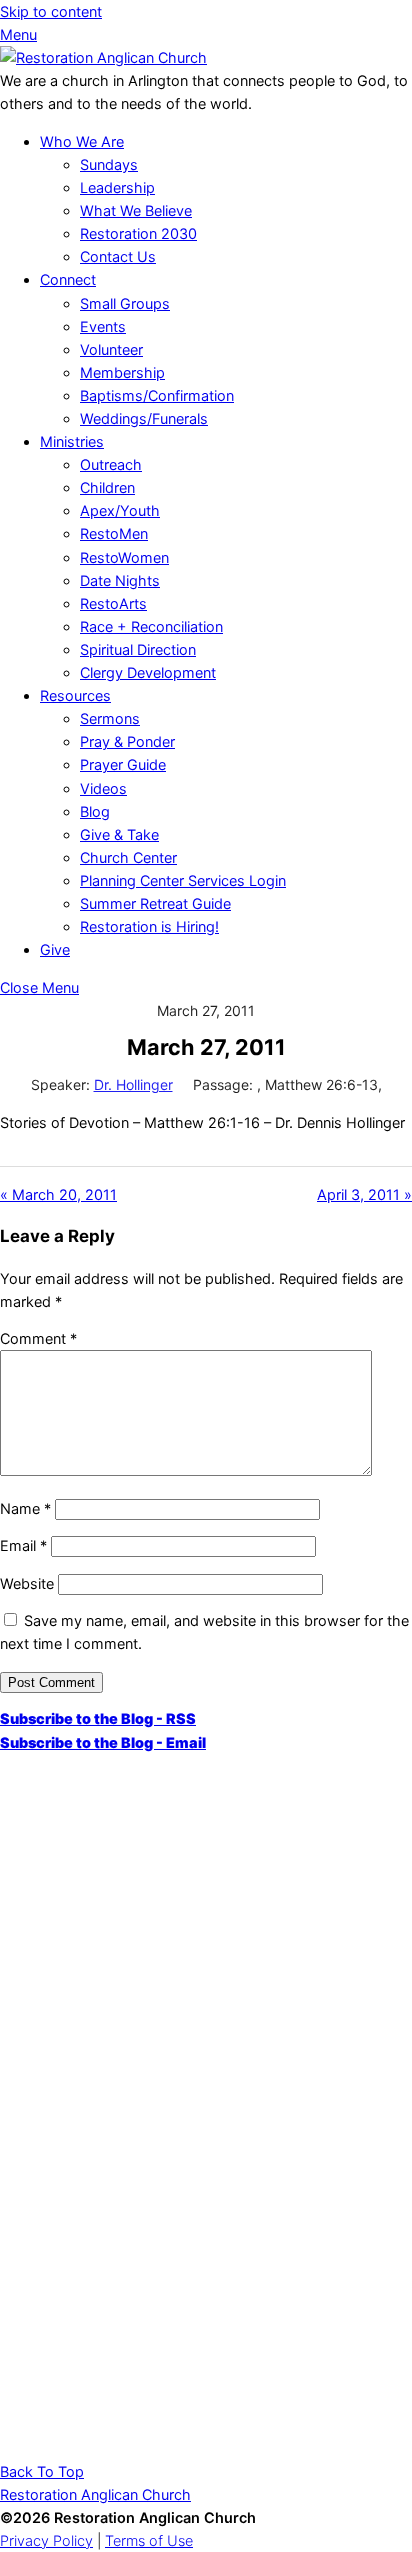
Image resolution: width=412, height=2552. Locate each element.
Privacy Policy (46, 2540)
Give (55, 949)
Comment (38, 1338)
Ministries (72, 441)
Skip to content (51, 11)
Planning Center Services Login (183, 880)
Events (103, 326)
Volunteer (111, 349)
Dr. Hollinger (133, 1084)
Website (27, 1583)
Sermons (110, 718)
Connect (68, 279)
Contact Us (118, 256)
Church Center (128, 857)
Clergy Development (148, 672)
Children (107, 487)
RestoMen (114, 533)
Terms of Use (149, 2540)
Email (23, 1545)
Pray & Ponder (127, 741)
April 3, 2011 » (364, 1194)
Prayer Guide (123, 764)
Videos (103, 788)
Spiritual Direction (138, 649)
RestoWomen (124, 557)
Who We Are (82, 141)
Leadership (117, 187)
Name (25, 1508)
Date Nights (120, 580)
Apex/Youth (120, 510)
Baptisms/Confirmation (157, 395)
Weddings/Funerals (144, 418)
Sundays (109, 164)
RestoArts (113, 603)
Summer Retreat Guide (155, 903)
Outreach (111, 464)
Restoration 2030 (138, 233)
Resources (75, 695)
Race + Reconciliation (151, 626)
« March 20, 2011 (58, 1194)
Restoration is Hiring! (149, 926)
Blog (95, 811)
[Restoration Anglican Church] (103, 57)
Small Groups (125, 303)
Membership (122, 372)
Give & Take (119, 834)
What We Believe (136, 210)
